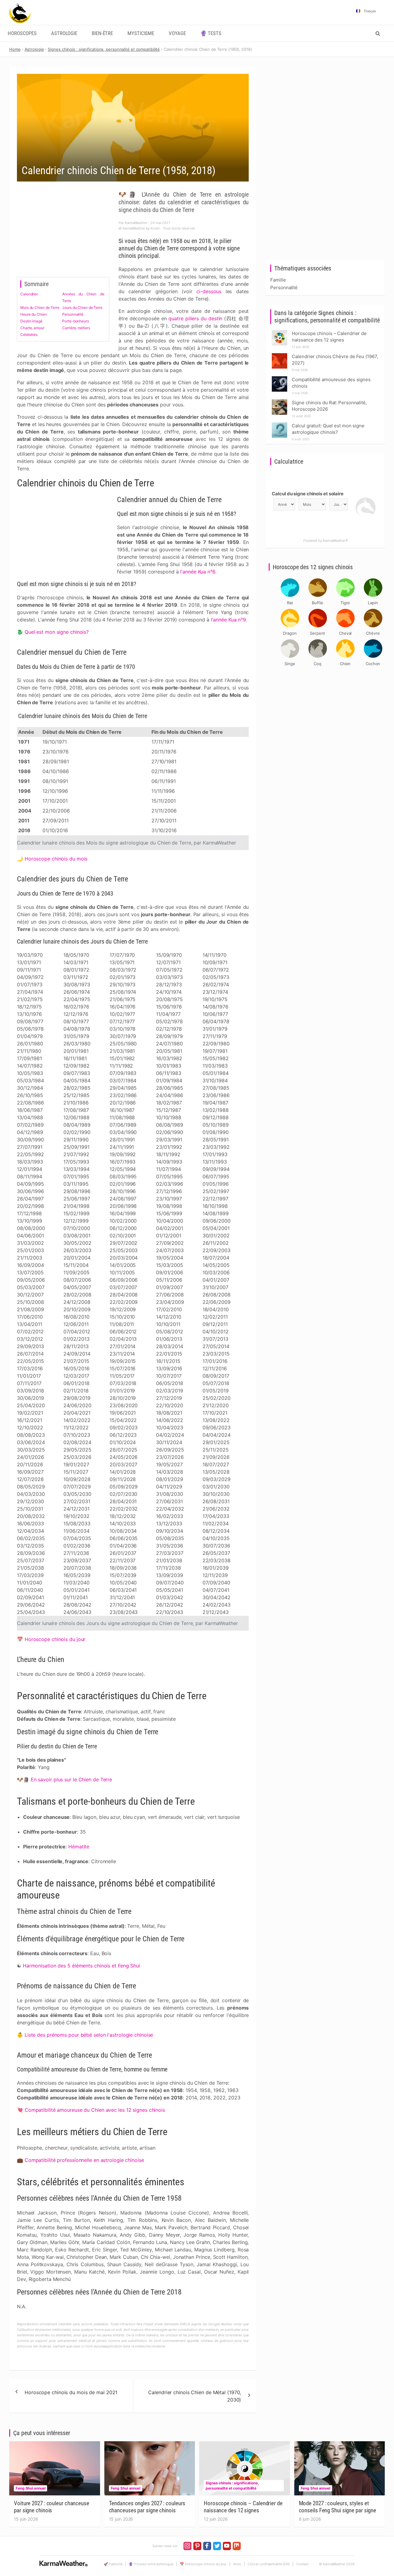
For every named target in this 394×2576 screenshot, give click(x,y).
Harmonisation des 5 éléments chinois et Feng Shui (81, 1966)
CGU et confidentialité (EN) (269, 2564)
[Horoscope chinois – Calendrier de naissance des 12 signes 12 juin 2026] (279, 332)
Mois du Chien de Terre (40, 308)
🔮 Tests (211, 33)
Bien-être (102, 33)
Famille (278, 280)
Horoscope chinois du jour (55, 1639)
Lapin (373, 603)
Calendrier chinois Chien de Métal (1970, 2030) (195, 2396)
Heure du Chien (34, 314)
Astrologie (64, 33)
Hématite (79, 1847)
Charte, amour (32, 328)
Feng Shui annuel (30, 2488)
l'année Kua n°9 (229, 620)
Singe (290, 664)
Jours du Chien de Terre (82, 308)
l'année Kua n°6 (198, 572)
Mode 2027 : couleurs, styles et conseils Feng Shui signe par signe (338, 2507)
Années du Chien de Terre (83, 297)
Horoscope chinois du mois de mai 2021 (71, 2392)
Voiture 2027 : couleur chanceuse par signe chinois (52, 2507)
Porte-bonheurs (76, 321)
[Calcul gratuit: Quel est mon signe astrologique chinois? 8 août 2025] (279, 424)
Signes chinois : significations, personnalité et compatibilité (232, 2486)
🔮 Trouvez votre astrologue (151, 2564)
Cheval (345, 633)
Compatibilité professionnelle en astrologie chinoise (84, 2160)
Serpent (318, 633)
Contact (302, 2564)
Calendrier (29, 294)
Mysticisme (141, 33)
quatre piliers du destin (195, 318)
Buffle (317, 603)
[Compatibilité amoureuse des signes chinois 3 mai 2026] (279, 378)
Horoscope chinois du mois (56, 859)
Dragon (290, 633)
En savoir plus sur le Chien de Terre (71, 1779)
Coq (318, 664)
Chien (345, 664)
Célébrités (29, 335)
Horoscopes (22, 33)
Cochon (373, 664)
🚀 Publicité (113, 2564)
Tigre (345, 603)
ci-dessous (209, 291)
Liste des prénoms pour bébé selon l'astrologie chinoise (89, 2035)
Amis (237, 2564)
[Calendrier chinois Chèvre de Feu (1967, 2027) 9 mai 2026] (279, 355)
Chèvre (373, 633)
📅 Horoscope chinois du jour (203, 2564)
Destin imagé (31, 321)
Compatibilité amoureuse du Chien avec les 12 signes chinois (95, 2110)
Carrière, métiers (76, 328)
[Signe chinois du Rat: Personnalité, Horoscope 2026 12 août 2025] (279, 401)
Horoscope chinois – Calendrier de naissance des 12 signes (243, 2507)
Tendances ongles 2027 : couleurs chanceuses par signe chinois (147, 2507)
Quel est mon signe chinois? (57, 632)
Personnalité (73, 314)
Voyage (177, 33)
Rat (290, 603)
